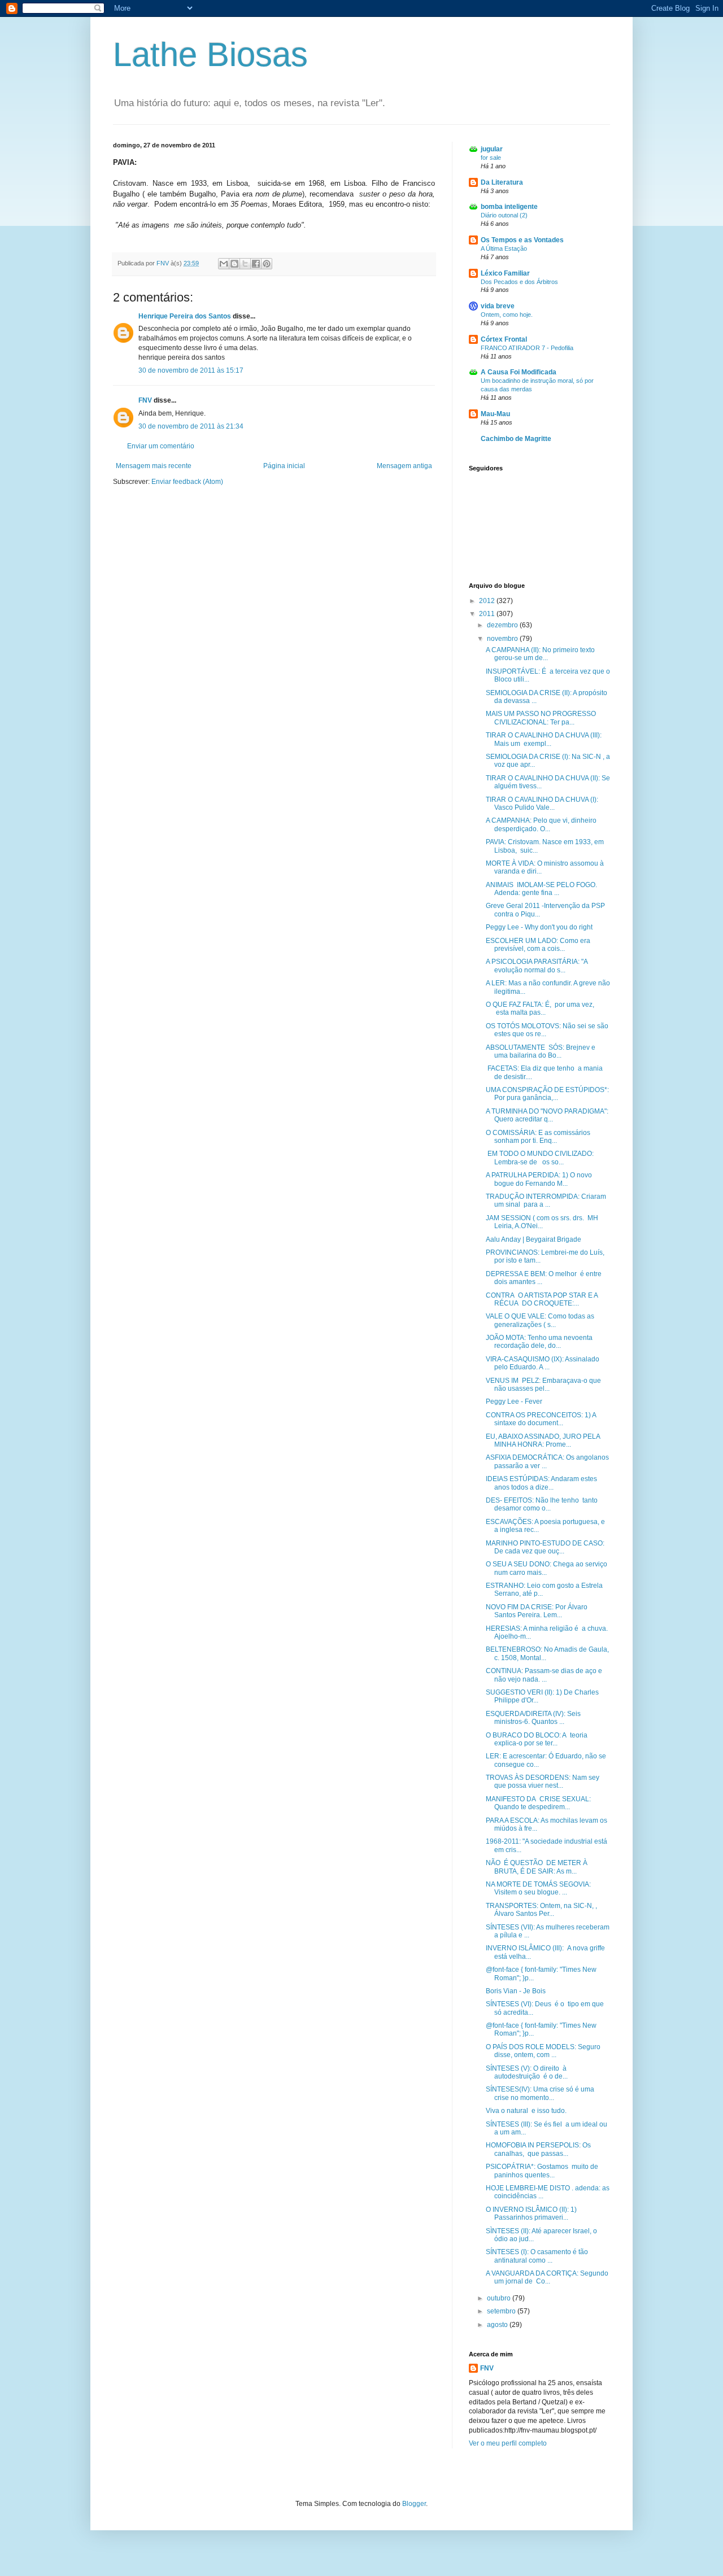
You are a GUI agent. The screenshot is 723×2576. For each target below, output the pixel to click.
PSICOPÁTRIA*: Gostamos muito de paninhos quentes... (542, 2171)
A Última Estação (504, 248)
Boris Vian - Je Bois (516, 1991)
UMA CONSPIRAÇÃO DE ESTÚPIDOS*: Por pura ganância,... (547, 1094)
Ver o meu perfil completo (508, 2443)
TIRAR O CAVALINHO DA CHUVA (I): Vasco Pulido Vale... (542, 804)
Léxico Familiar (505, 273)
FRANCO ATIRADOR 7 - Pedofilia (527, 348)
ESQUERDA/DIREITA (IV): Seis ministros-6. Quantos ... (533, 1718)
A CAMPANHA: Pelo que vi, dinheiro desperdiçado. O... (541, 824)
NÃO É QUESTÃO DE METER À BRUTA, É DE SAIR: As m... (537, 1867)
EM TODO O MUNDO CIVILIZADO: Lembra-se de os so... (540, 1158)
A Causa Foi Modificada (519, 372)
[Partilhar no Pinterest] (267, 264)
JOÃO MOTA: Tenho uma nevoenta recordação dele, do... (539, 1342)
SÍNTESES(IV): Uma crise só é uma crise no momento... (540, 2093)
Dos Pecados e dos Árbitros (519, 282)
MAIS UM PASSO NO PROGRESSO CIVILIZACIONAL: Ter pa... (541, 718)
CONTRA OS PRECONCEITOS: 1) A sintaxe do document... (541, 1419)
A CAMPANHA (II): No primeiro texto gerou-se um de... (540, 654)
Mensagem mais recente (154, 466)
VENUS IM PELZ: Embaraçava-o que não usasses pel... (543, 1385)
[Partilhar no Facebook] (256, 264)
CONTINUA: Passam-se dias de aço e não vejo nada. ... (544, 1675)
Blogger (414, 2504)
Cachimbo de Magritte (516, 439)
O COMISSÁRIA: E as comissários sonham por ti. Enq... (538, 1137)
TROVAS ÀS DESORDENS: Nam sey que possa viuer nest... (543, 1782)
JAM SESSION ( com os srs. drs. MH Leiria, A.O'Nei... (542, 1222)
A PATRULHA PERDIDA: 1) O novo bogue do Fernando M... (539, 1179)
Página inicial (284, 466)
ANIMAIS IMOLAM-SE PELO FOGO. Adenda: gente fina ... (541, 889)
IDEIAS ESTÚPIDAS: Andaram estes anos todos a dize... (541, 1483)
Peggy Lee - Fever (514, 1401)
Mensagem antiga (404, 466)
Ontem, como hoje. (507, 315)
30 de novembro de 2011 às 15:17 (191, 370)
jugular (492, 149)
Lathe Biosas (210, 54)
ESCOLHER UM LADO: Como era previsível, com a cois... (538, 945)
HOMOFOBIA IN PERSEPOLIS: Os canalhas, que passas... (538, 2149)
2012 (488, 601)
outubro (500, 2298)
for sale (491, 158)
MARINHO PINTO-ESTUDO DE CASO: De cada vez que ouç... (545, 1547)
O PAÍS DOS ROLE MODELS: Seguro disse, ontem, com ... (543, 2051)
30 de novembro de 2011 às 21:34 (191, 426)
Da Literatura (502, 182)
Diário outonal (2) (504, 215)
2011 (488, 614)
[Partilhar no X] (245, 264)
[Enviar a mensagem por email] (224, 264)
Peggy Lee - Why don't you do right (539, 927)
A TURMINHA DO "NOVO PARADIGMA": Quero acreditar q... (547, 1115)
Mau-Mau (495, 414)
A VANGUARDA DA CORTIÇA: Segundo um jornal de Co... (548, 2277)
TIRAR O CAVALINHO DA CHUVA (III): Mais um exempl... (544, 739)
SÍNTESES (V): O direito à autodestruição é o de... (527, 2072)
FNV (145, 400)
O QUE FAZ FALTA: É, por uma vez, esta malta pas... (540, 1008)
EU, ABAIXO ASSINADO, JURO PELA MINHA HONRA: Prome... (543, 1440)
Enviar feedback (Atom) (187, 482)
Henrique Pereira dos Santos (185, 316)
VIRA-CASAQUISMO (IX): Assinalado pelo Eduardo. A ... (543, 1363)
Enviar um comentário (161, 446)
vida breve (498, 306)
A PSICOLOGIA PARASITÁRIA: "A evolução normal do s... (537, 966)
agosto (498, 2325)
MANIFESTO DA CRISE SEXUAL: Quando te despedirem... (538, 1803)
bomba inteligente (509, 207)
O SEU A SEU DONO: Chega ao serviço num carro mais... (546, 1568)
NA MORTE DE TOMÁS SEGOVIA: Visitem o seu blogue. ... (538, 1888)
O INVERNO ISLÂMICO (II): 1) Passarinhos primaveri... (531, 2213)
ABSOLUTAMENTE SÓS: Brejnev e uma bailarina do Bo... (541, 1051)
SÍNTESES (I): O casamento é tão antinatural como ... (537, 2256)
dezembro (503, 625)
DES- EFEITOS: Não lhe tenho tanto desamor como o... (542, 1504)
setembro (502, 2311)
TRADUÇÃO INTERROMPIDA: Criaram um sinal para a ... (546, 1200)
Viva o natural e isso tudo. (526, 2111)
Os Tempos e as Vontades (522, 240)
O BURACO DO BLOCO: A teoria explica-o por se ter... (537, 1739)
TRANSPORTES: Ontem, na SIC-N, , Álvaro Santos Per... (541, 1910)
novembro (503, 639)
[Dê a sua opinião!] (234, 264)
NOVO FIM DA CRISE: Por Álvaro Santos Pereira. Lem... (537, 1611)
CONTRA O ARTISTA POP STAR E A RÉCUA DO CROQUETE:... (542, 1299)
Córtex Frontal (504, 339)
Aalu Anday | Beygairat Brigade (533, 1239)
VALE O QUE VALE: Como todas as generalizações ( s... (540, 1320)
